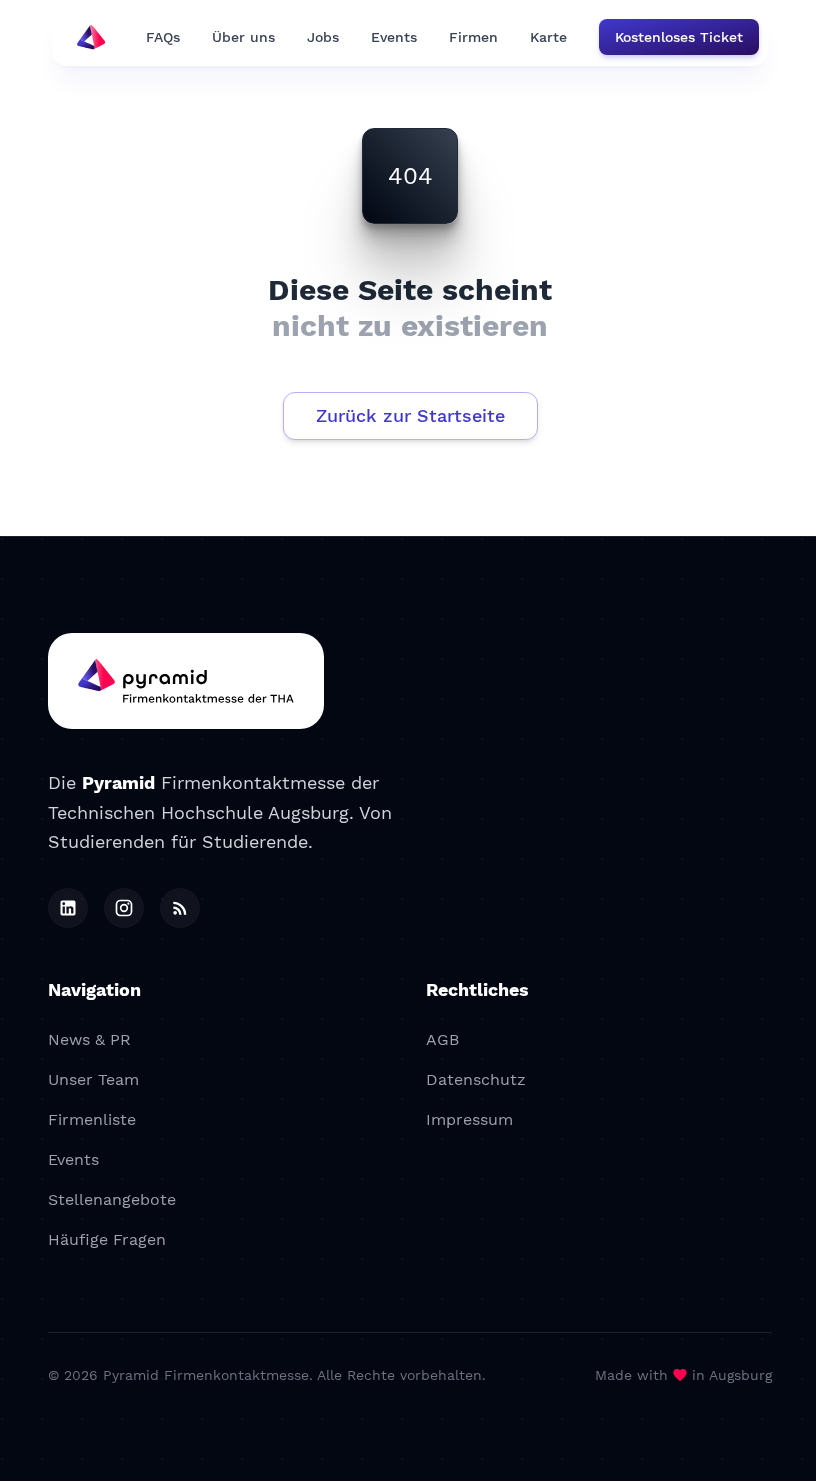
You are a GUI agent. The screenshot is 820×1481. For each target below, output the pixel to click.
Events (394, 37)
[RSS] (180, 908)
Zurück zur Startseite (410, 415)
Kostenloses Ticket (679, 37)
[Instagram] (124, 908)
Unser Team (93, 1079)
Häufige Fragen (107, 1239)
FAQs (163, 37)
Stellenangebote (112, 1199)
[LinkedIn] (68, 908)
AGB (442, 1039)
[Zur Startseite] (186, 681)
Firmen (473, 37)
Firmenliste (92, 1119)
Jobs (323, 37)
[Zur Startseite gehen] (91, 37)
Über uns (243, 37)
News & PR (89, 1039)
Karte (548, 37)
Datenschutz (476, 1079)
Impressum (469, 1119)
